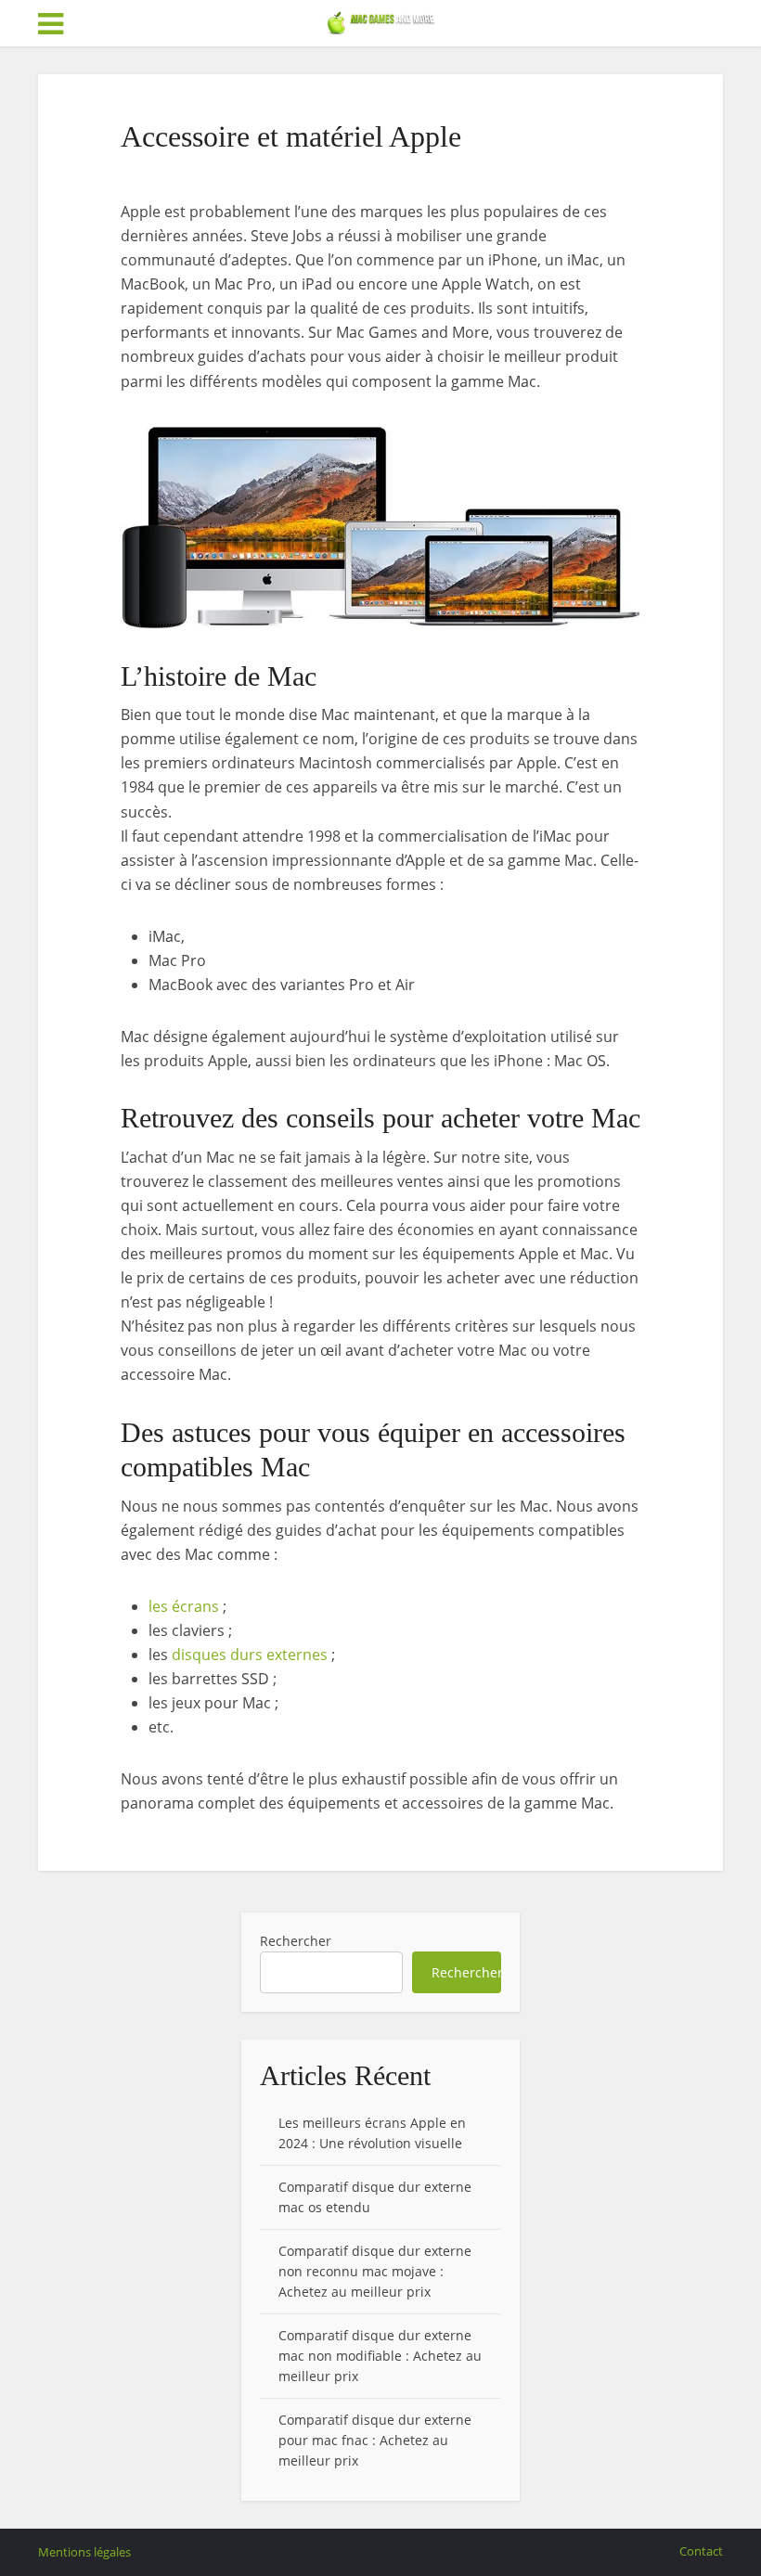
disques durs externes (250, 1655)
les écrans (184, 1606)
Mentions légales (84, 2552)
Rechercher (296, 1941)
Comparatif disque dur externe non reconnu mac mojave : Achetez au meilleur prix (375, 2271)
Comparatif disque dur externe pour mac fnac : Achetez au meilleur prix (375, 2440)
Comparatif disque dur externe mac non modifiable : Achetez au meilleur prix (380, 2356)
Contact (701, 2551)
